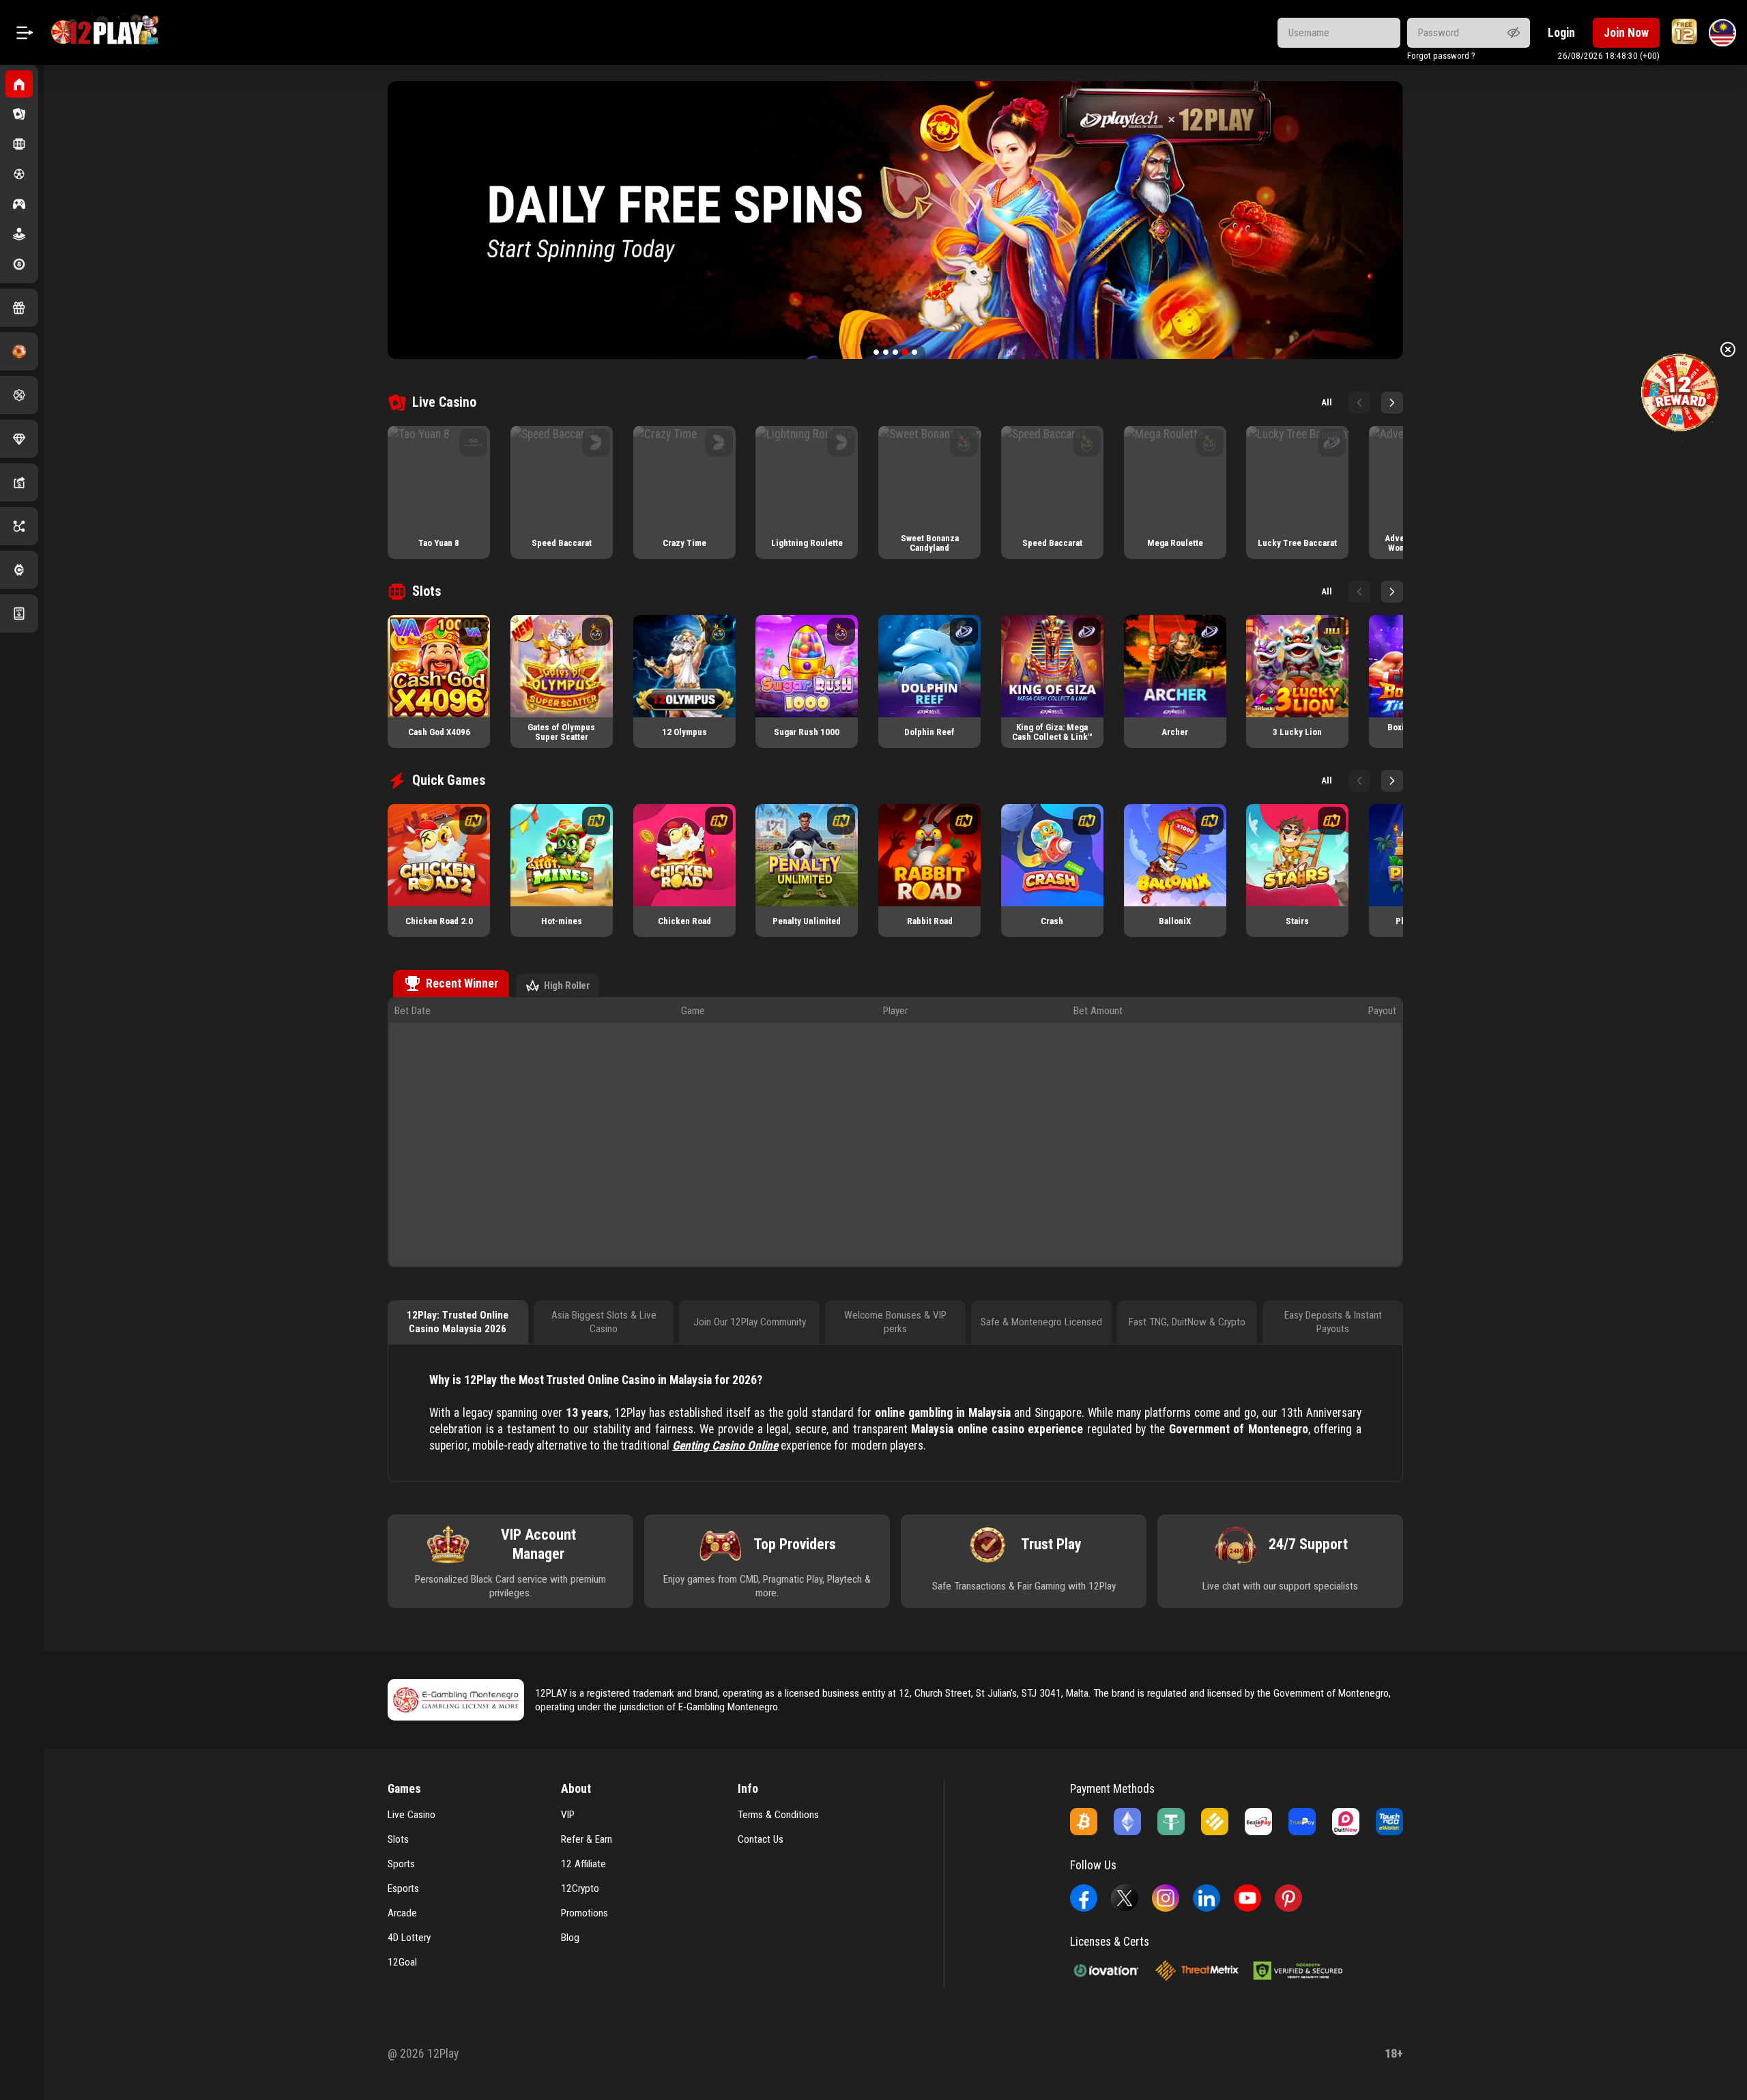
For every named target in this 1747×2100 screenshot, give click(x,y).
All (1327, 402)
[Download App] (19, 614)
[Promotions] (19, 395)
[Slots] (19, 144)
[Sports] (19, 174)
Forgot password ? (1441, 56)
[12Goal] (19, 351)
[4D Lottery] (19, 264)
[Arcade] (19, 234)
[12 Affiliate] (19, 526)
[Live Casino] (19, 114)
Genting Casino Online (725, 1445)
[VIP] (19, 439)
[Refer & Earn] (19, 483)
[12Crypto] (19, 570)
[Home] (19, 84)
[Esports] (19, 204)
